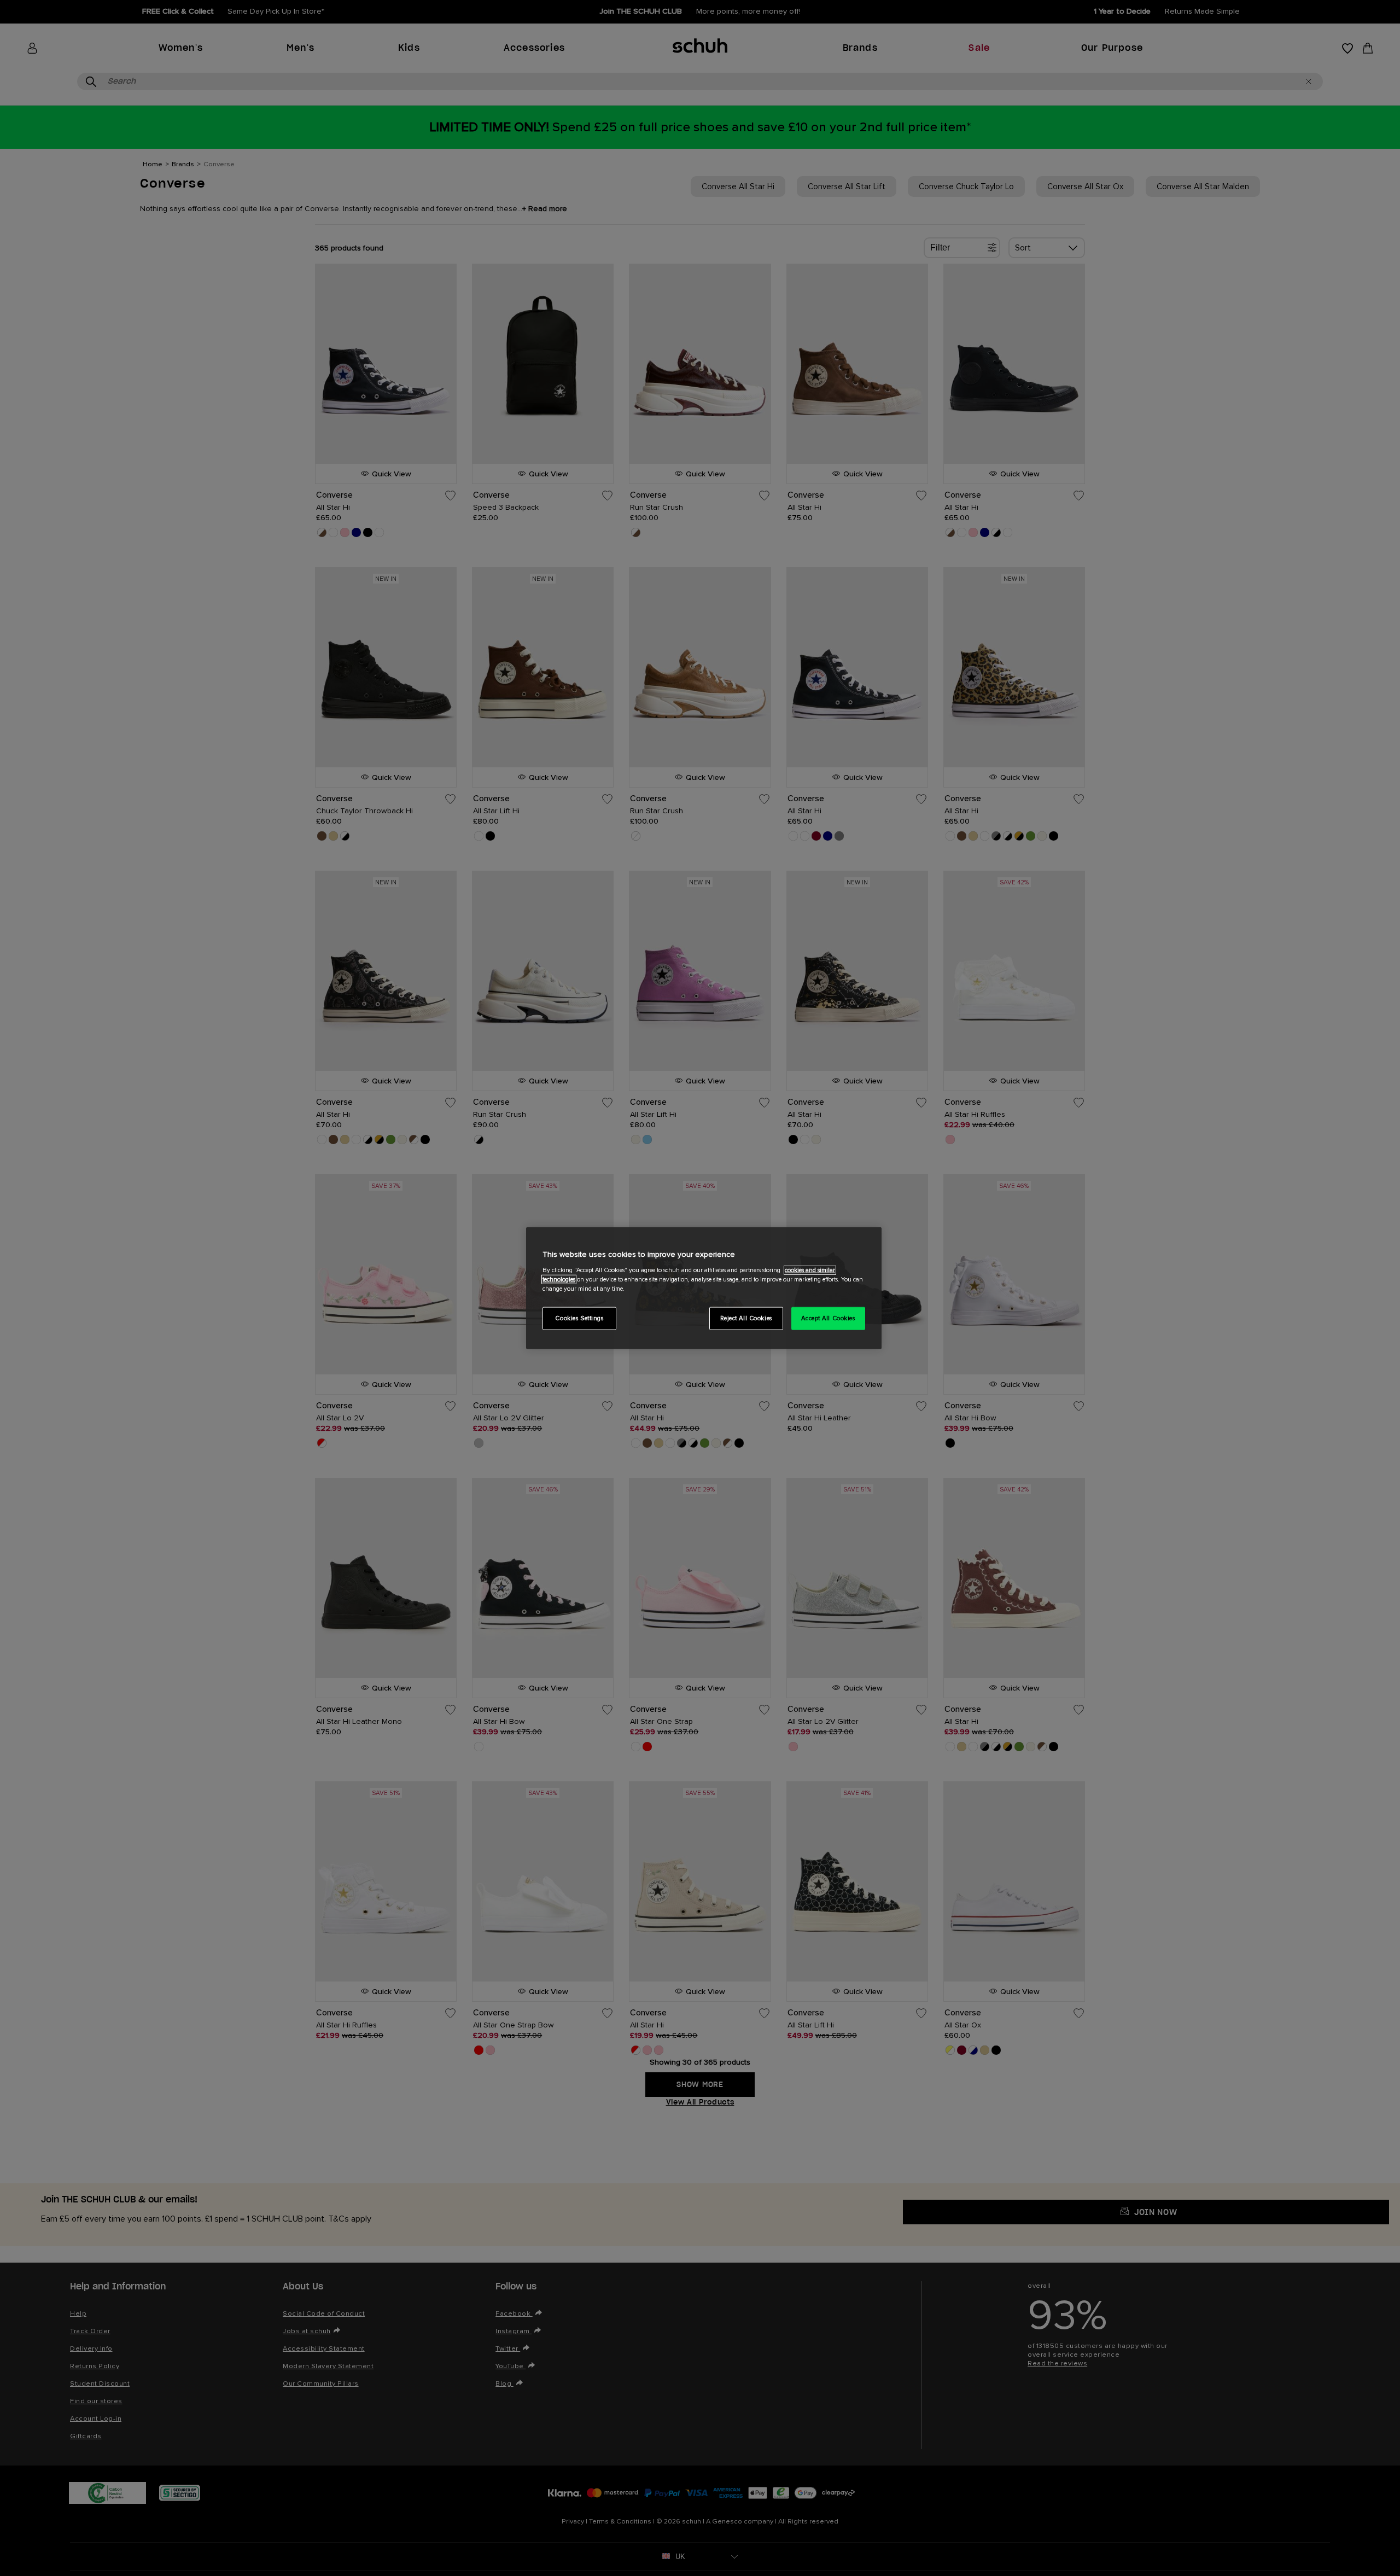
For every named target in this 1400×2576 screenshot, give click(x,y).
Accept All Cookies (828, 1318)
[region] (704, 1288)
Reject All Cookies (746, 1318)
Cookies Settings (579, 1318)
